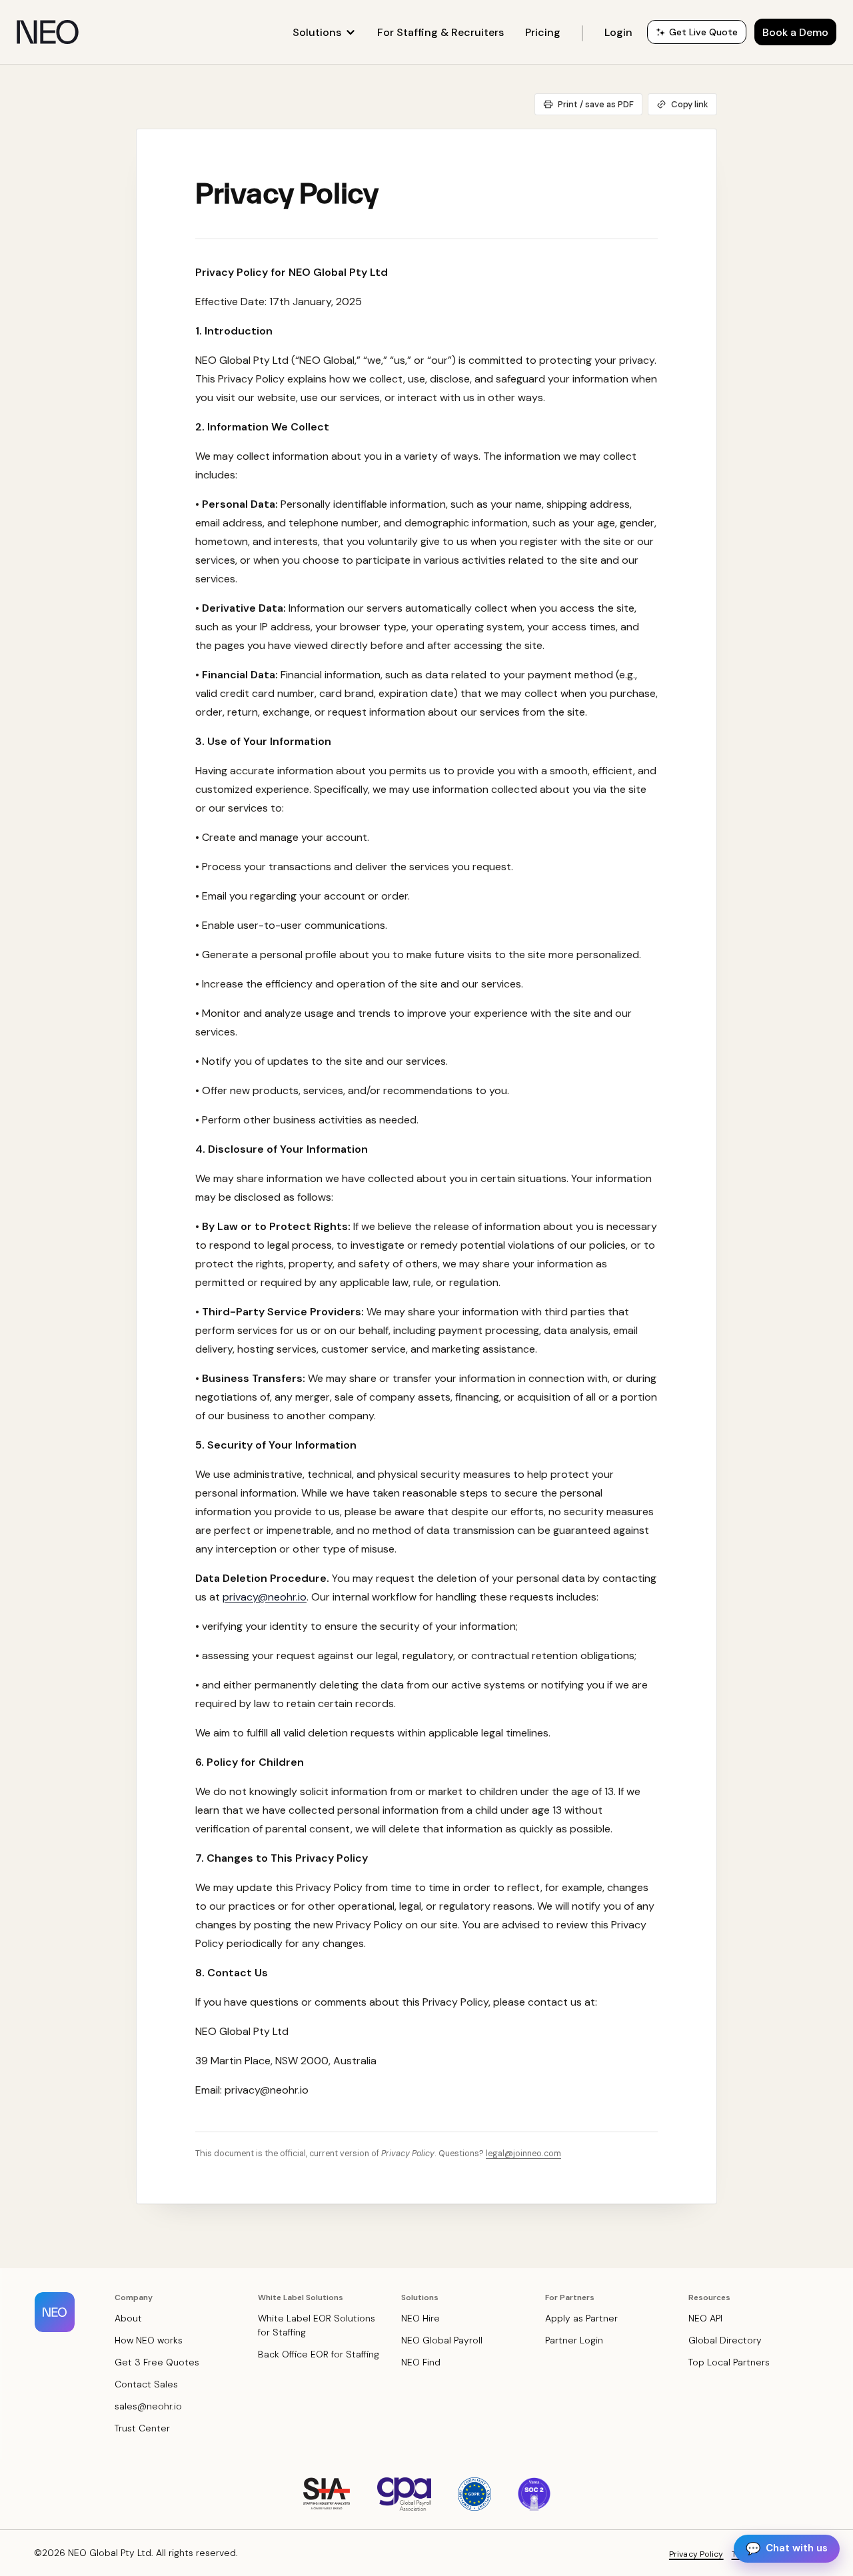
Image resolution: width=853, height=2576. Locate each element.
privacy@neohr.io (265, 1597)
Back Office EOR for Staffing (319, 2354)
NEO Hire (421, 2318)
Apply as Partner (581, 2318)
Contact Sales (146, 2384)
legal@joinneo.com (523, 2154)
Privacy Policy (696, 2554)
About (128, 2318)
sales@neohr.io (148, 2406)
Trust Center (142, 2428)
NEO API (705, 2318)
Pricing (543, 32)
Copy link (690, 104)
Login (618, 32)
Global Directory (725, 2340)
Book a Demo (795, 32)
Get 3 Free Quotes (157, 2362)
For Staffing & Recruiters (440, 32)
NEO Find (421, 2362)
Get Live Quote (703, 32)
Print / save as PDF (596, 104)
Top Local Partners (729, 2362)
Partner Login (574, 2340)
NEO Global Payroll (442, 2340)
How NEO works (149, 2340)
